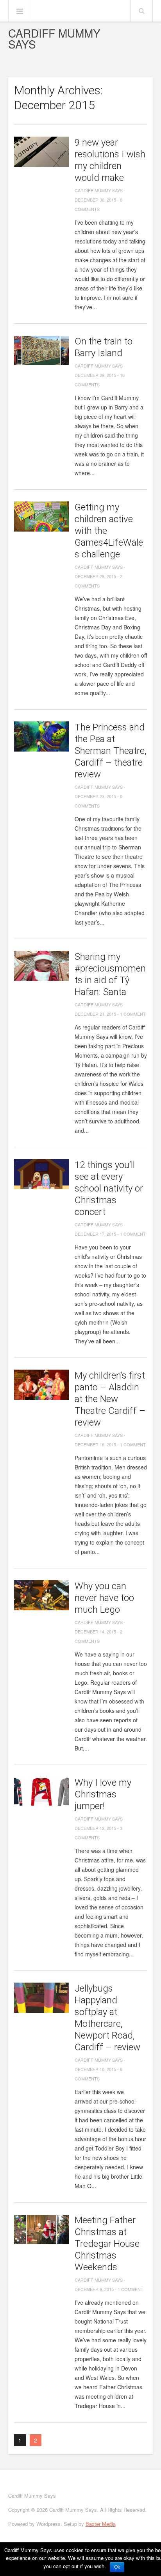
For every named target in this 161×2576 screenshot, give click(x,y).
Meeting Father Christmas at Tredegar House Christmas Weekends (107, 2244)
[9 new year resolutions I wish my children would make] (41, 152)
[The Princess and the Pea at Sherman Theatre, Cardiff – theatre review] (41, 736)
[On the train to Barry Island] (41, 351)
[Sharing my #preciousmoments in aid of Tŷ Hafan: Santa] (41, 966)
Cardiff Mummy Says (54, 38)
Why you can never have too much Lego (104, 1598)
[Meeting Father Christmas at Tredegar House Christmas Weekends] (41, 2229)
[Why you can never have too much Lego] (41, 1595)
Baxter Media (101, 2524)
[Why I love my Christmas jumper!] (41, 1792)
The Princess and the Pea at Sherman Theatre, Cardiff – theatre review (111, 751)
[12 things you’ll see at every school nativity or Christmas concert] (41, 1174)
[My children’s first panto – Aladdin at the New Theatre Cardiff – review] (41, 1385)
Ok (117, 2567)
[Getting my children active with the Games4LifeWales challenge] (41, 516)
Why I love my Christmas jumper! (103, 1794)
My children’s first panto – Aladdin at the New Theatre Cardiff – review (110, 1399)
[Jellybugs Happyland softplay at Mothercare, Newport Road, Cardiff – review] (41, 1998)
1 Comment (133, 1014)
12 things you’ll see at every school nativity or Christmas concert (109, 1188)
